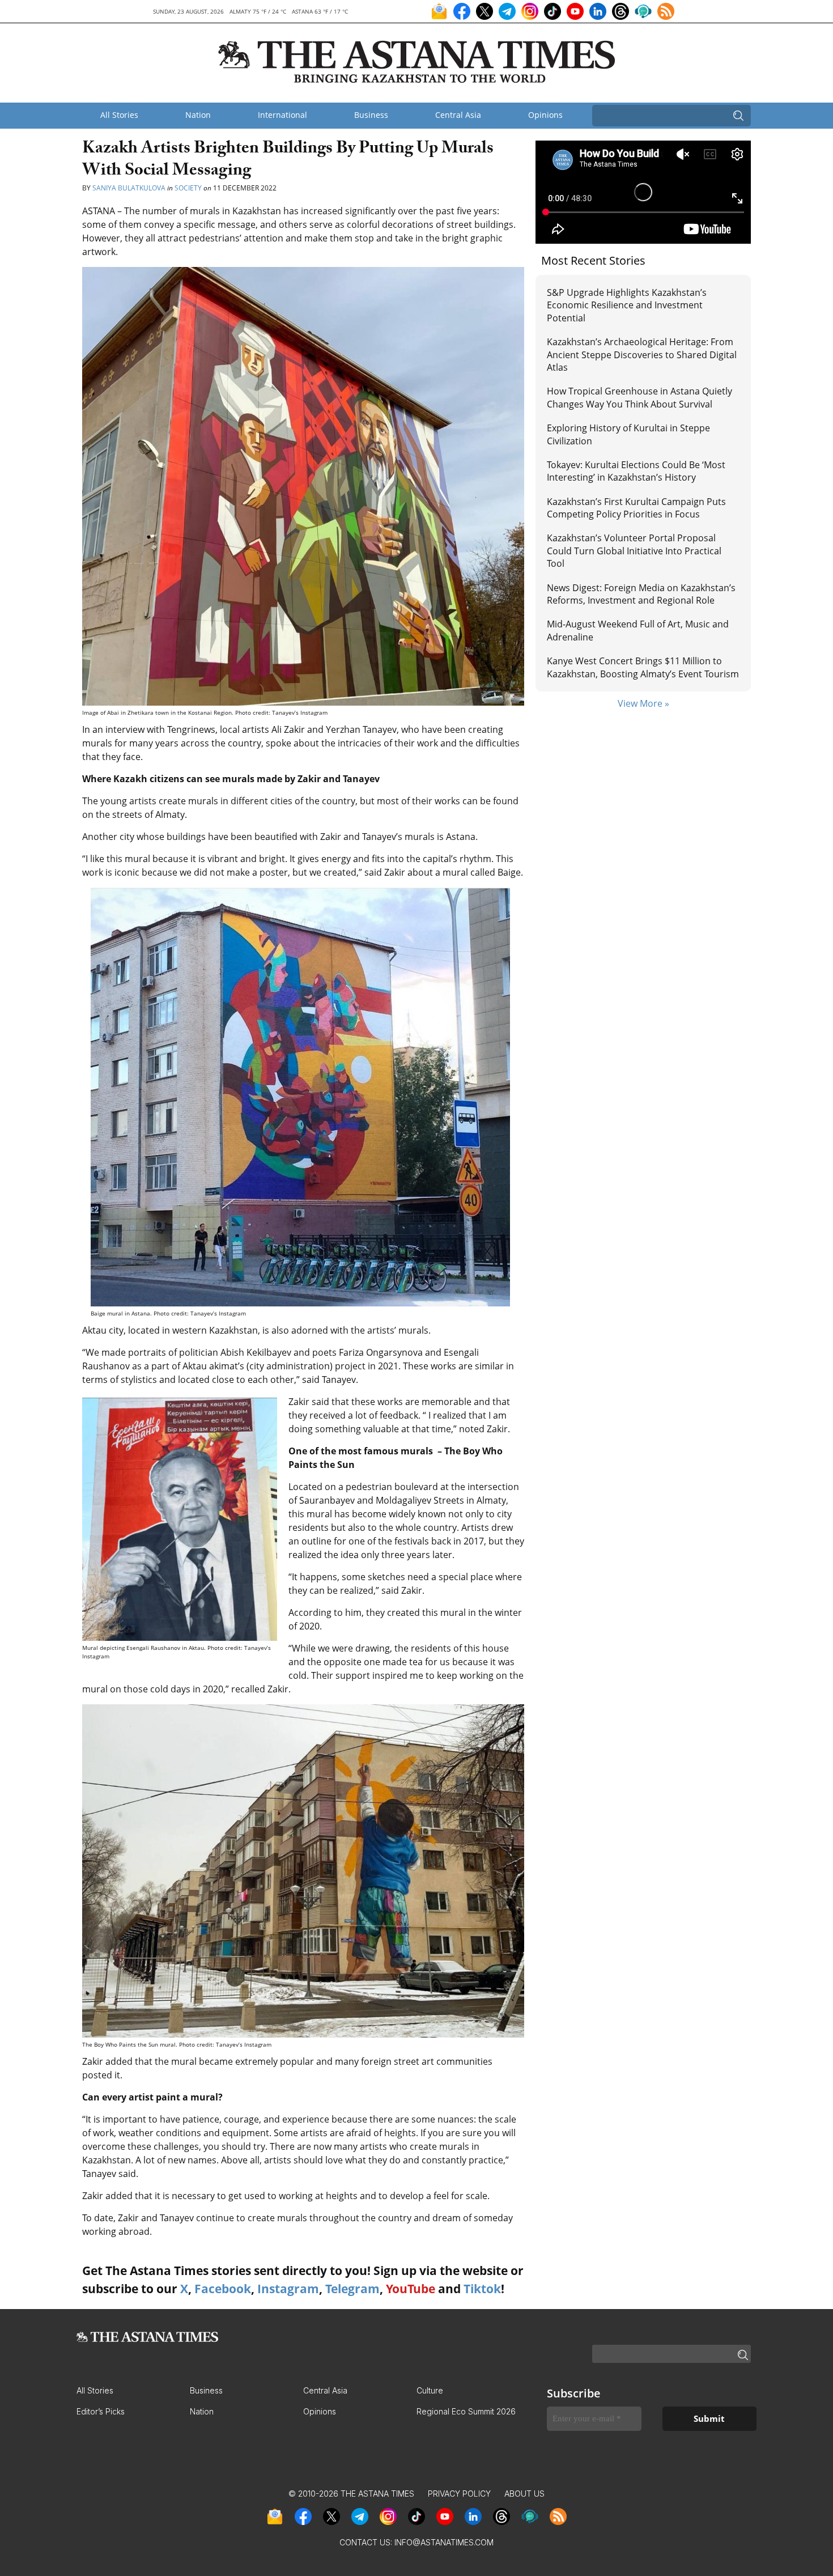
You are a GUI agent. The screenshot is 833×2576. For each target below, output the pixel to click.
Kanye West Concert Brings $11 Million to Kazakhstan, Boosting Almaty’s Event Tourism (643, 667)
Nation (198, 115)
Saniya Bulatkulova (129, 188)
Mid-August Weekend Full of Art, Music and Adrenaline (638, 630)
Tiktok (482, 2289)
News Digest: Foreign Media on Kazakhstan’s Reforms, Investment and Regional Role (641, 594)
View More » (643, 703)
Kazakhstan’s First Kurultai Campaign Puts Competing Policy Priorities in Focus (636, 508)
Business (371, 115)
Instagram (288, 2289)
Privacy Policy (459, 2494)
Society (188, 188)
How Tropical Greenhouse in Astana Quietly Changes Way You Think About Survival (639, 397)
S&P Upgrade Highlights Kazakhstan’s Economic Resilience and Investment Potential (627, 305)
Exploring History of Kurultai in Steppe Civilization (628, 434)
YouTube (411, 2289)
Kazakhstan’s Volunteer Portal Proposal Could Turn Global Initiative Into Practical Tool (634, 551)
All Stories (119, 115)
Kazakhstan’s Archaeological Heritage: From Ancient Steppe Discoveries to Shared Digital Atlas (642, 355)
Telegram (352, 2289)
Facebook (223, 2289)
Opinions (545, 115)
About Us (524, 2494)
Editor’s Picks (101, 2411)
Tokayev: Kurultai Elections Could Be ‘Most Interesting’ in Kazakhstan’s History (636, 471)
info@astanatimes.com (444, 2542)
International (282, 115)
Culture (430, 2390)
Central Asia (458, 115)
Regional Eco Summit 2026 (466, 2411)
